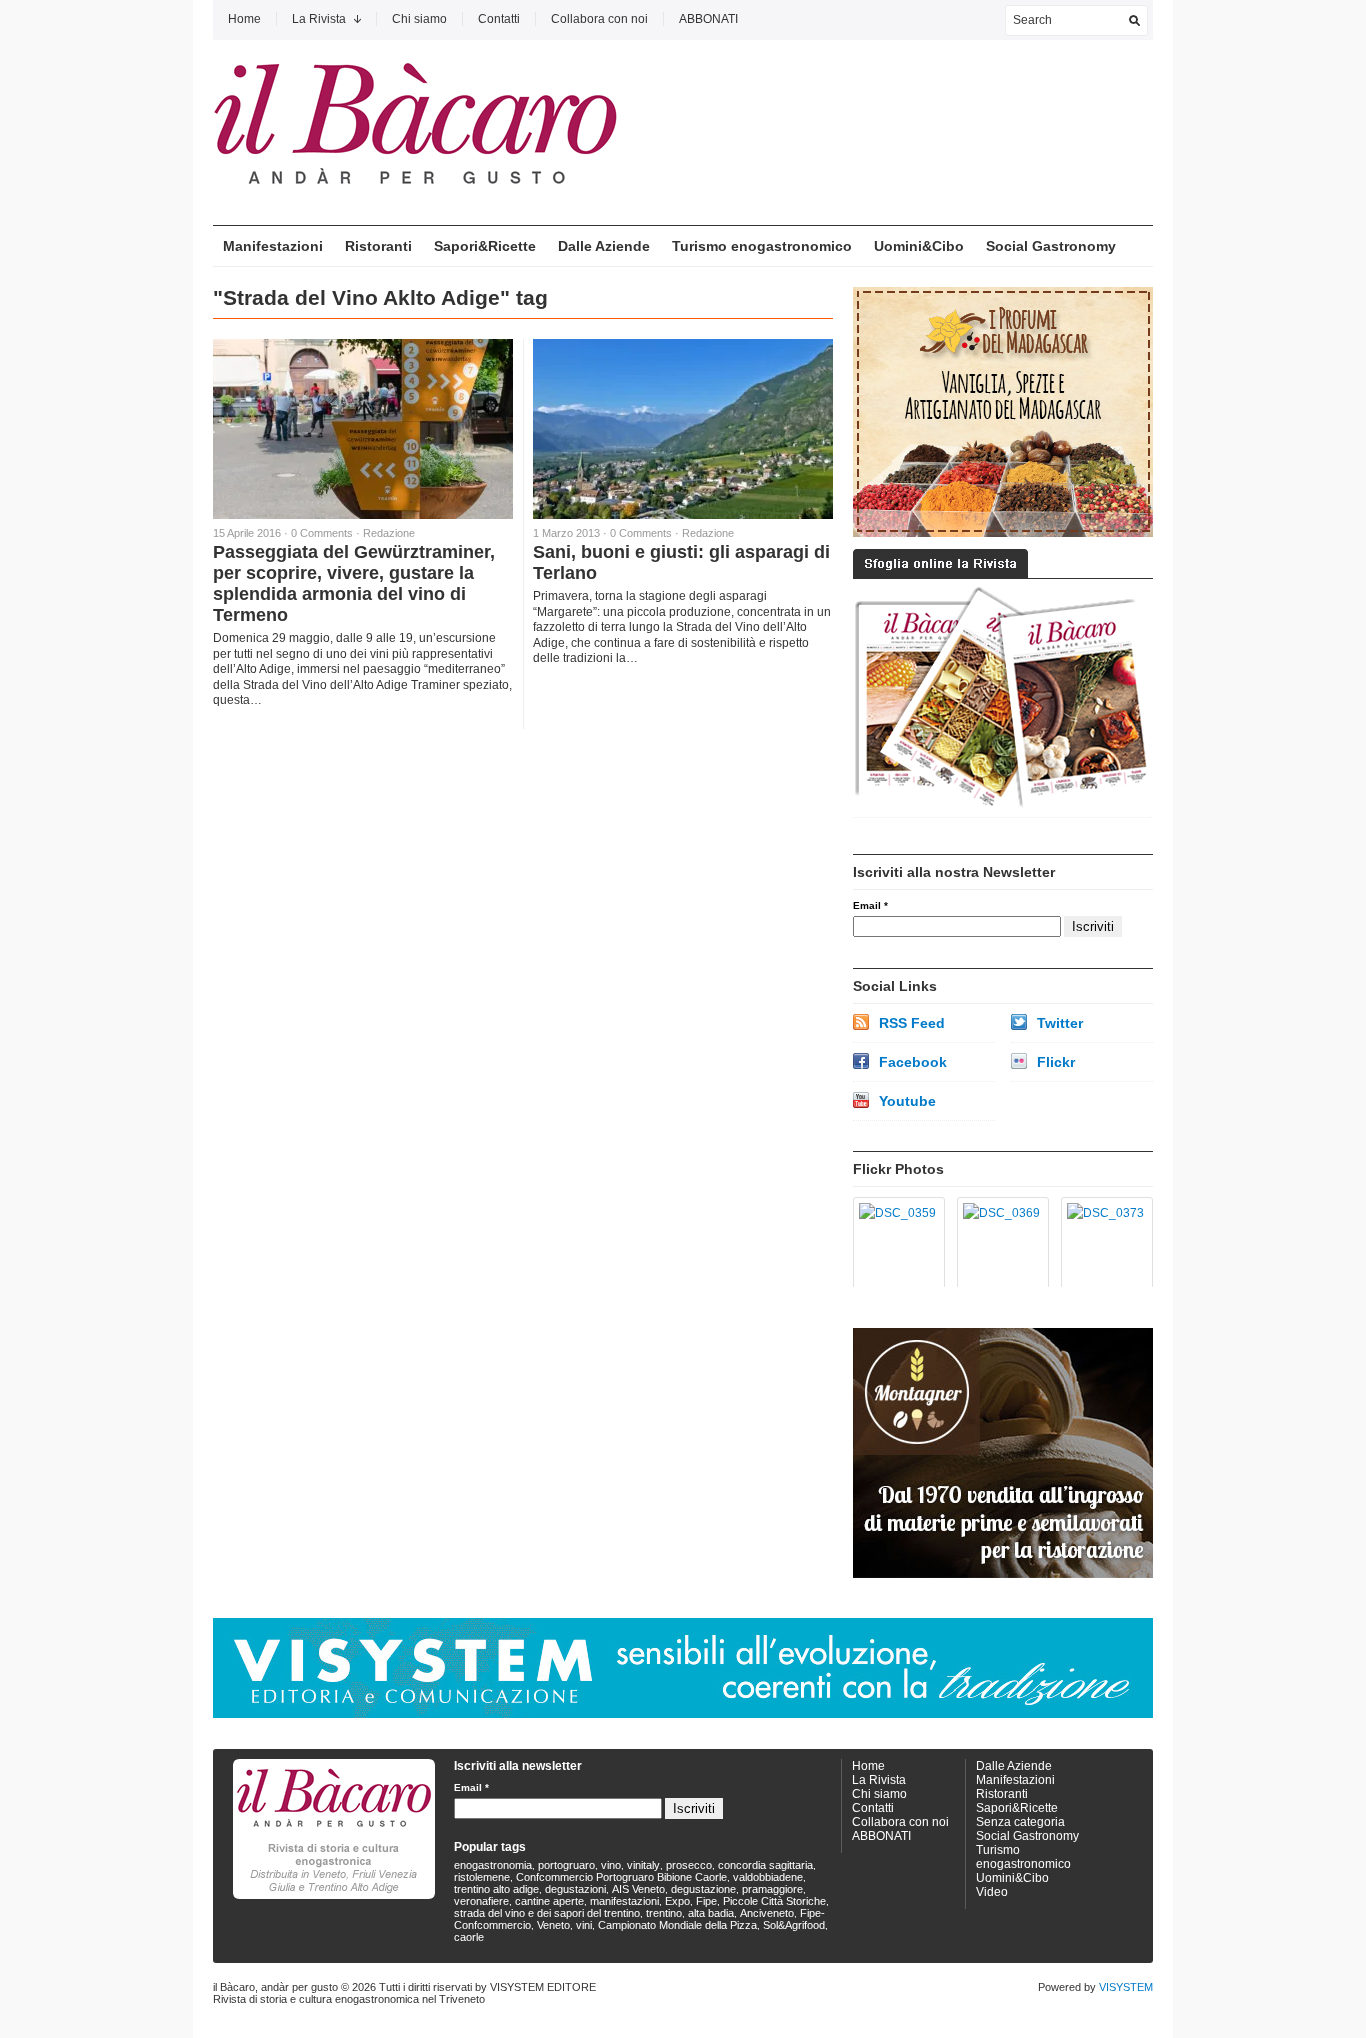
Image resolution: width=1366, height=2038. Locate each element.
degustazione (703, 1889)
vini (584, 1925)
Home (244, 19)
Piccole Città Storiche (774, 1901)
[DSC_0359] (895, 1243)
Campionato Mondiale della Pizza (677, 1925)
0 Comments (322, 533)
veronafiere (481, 1901)
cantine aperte (549, 1901)
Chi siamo (419, 19)
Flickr (1056, 1062)
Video (992, 1892)
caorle (469, 1937)
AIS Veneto (638, 1889)
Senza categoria (1020, 1822)
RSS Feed (912, 1023)
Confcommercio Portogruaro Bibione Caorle (621, 1877)
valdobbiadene (768, 1877)
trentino (664, 1913)
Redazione (389, 533)
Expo (677, 1901)
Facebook (913, 1062)
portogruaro (566, 1865)
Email (870, 905)
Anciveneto (767, 1913)
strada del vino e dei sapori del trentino (547, 1913)
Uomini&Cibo (919, 246)
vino (611, 1865)
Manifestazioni (273, 246)
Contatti (499, 19)
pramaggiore (772, 1889)
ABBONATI (708, 19)
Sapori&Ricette (485, 246)
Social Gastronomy (1051, 246)
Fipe (706, 1901)
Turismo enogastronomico (762, 246)
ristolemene (482, 1877)
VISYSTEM (1126, 1987)
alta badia (711, 1913)
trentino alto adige (496, 1889)
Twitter (1060, 1023)
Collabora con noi (599, 19)
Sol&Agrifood (794, 1925)
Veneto (553, 1925)
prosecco (689, 1865)
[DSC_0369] (999, 1243)
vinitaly (643, 1865)
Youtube (907, 1101)
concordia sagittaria (765, 1865)
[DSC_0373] (1103, 1243)
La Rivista (319, 19)
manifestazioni (624, 1901)
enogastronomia (493, 1865)
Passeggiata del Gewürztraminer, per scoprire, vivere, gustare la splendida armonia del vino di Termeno (354, 583)
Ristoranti (378, 246)
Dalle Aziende (604, 246)
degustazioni (575, 1889)
